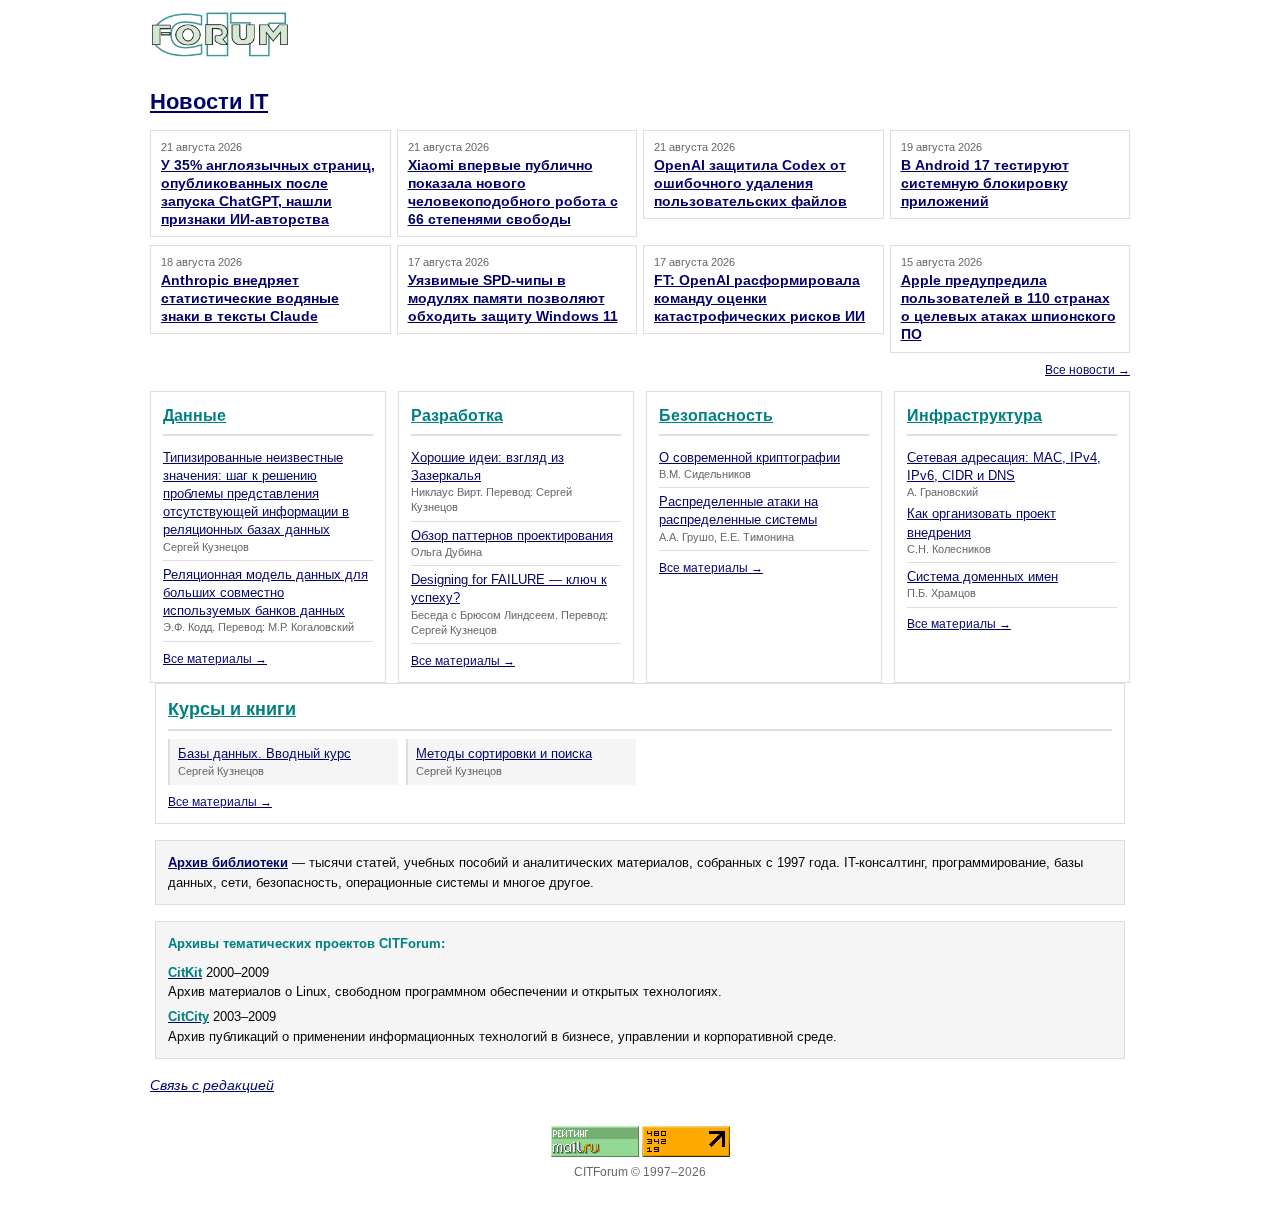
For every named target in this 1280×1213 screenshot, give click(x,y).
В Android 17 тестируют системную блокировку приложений (985, 183)
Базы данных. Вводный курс (264, 753)
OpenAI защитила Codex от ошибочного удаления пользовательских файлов (750, 183)
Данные (194, 415)
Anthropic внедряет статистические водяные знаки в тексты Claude (250, 298)
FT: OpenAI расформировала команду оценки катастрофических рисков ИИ (759, 298)
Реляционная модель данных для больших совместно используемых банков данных (265, 592)
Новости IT (209, 101)
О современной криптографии (749, 457)
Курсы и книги (232, 709)
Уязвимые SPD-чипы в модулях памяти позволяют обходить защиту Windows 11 (513, 298)
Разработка (457, 415)
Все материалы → (215, 659)
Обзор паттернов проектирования (512, 535)
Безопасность (716, 415)
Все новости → (1087, 370)
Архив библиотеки (228, 862)
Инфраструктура (974, 415)
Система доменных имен (982, 576)
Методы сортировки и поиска (504, 753)
